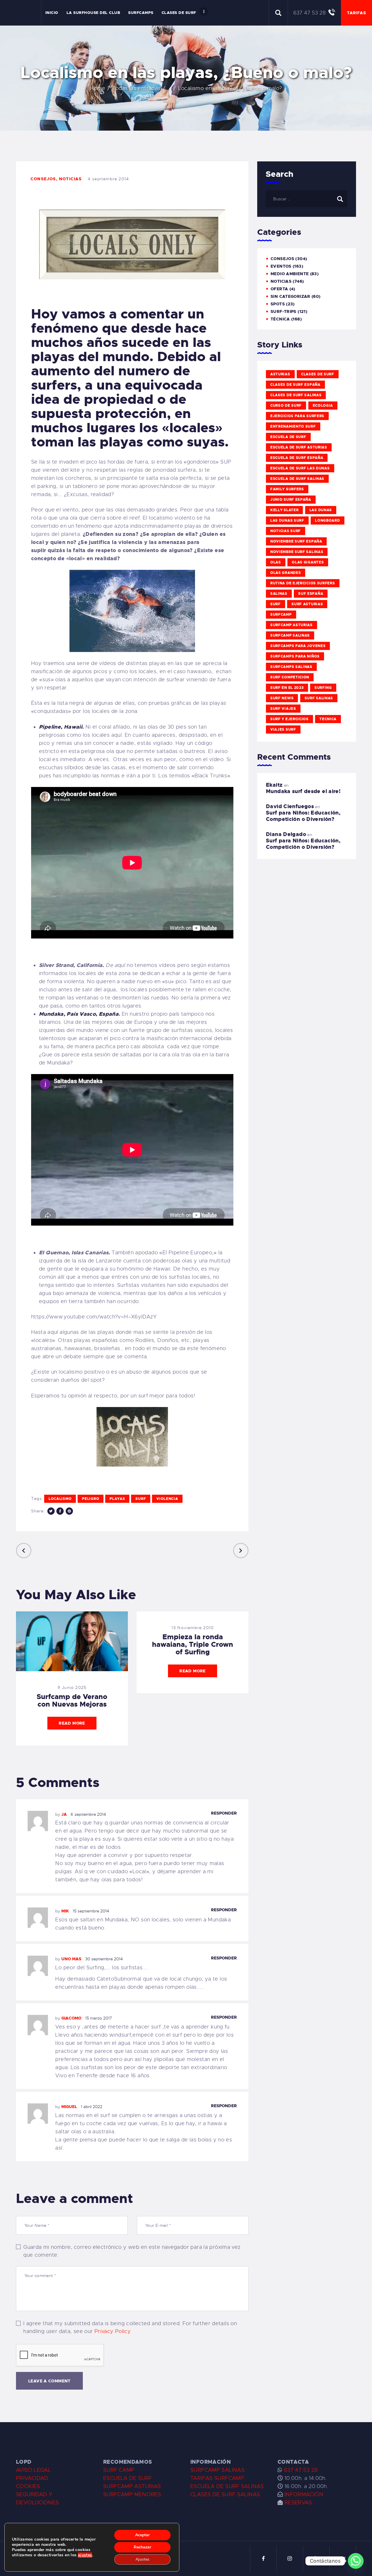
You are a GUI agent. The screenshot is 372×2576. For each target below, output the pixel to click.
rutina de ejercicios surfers (303, 583)
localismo (60, 1499)
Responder (224, 1813)
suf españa (311, 594)
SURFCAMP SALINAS (217, 2470)
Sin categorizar (290, 296)
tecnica (328, 719)
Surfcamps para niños (295, 656)
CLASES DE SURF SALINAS (225, 2494)
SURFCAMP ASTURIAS (132, 2486)
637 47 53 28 (300, 2470)
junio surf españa (291, 500)
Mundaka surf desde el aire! (303, 791)
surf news (282, 698)
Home (98, 88)
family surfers (287, 489)
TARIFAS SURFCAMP (217, 2478)
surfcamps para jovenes (298, 646)
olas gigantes (308, 562)
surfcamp (281, 615)
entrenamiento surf (293, 426)
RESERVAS (298, 2503)
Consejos (43, 179)
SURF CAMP (119, 2470)
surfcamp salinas (290, 635)
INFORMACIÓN (304, 2494)
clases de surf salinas (296, 395)
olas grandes (286, 573)
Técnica (280, 319)
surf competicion (290, 677)
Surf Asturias (307, 604)
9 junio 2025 (72, 1687)
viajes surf (283, 729)
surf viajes (283, 709)
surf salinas (319, 698)
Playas (117, 1499)
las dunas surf (287, 520)
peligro (91, 1499)
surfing (323, 688)
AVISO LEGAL (33, 2470)
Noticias (70, 179)
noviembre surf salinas (297, 552)
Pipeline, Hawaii (61, 727)
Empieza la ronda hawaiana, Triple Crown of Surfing (193, 1644)
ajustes (85, 2555)
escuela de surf (288, 437)
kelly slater (284, 510)
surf (141, 1499)
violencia (167, 1499)
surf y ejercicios (289, 719)
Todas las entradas (136, 88)
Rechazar (142, 2547)
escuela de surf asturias (299, 447)
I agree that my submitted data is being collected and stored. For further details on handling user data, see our (130, 2327)
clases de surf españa (295, 385)
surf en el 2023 (287, 688)
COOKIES (28, 2486)
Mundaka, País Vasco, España (79, 1014)
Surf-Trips (284, 311)
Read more (72, 1723)
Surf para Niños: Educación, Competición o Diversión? (303, 816)
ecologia (323, 406)
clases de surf (318, 374)
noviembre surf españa (296, 541)
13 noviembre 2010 (193, 1628)
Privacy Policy (113, 2331)
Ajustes (142, 2559)
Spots (278, 304)
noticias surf (286, 531)
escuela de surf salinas (297, 479)
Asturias (280, 374)
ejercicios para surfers (297, 416)
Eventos (281, 266)
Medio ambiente (290, 274)
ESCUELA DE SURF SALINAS (227, 2486)
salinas (279, 594)
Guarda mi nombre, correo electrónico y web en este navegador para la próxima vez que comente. (132, 2251)
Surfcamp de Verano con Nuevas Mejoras (72, 1700)
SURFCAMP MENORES (132, 2494)
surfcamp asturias (291, 625)
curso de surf (286, 406)
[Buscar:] (306, 199)
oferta (279, 289)
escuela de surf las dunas (300, 468)
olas (276, 562)
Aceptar (142, 2535)
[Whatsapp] (356, 2561)
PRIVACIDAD (32, 2478)
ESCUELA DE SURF (128, 2478)
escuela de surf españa (297, 458)
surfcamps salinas (291, 667)
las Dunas (321, 510)
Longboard (327, 520)
